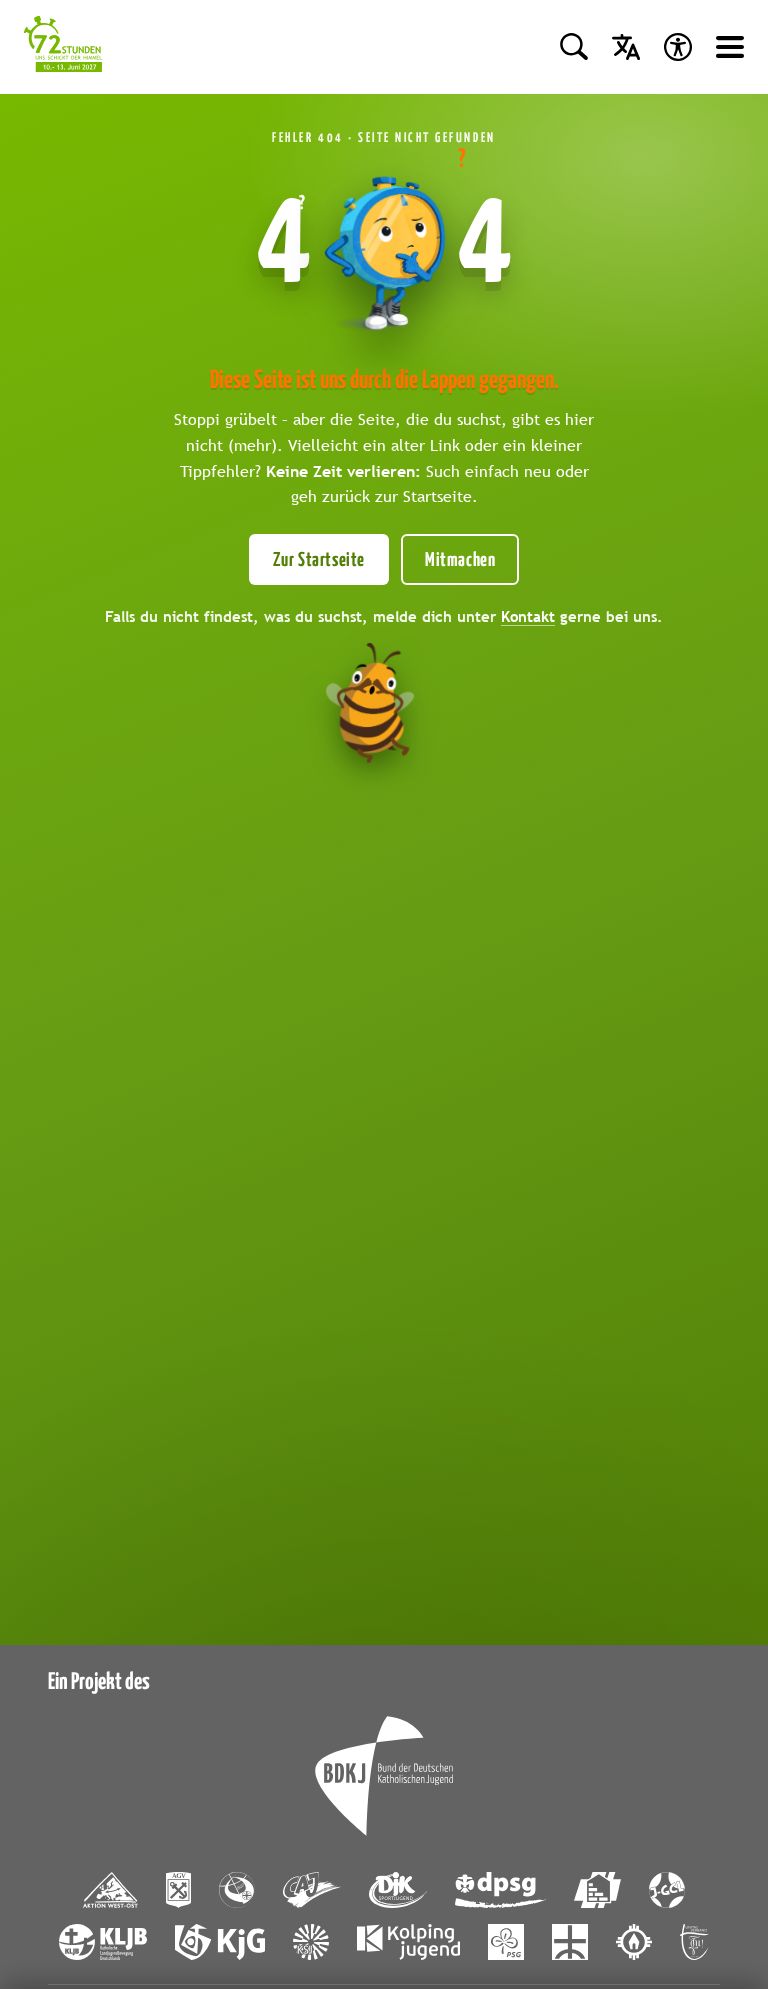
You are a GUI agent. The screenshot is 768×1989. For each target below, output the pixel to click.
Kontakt (528, 616)
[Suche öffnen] (574, 47)
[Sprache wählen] (626, 47)
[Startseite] (63, 47)
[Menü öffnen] (730, 47)
